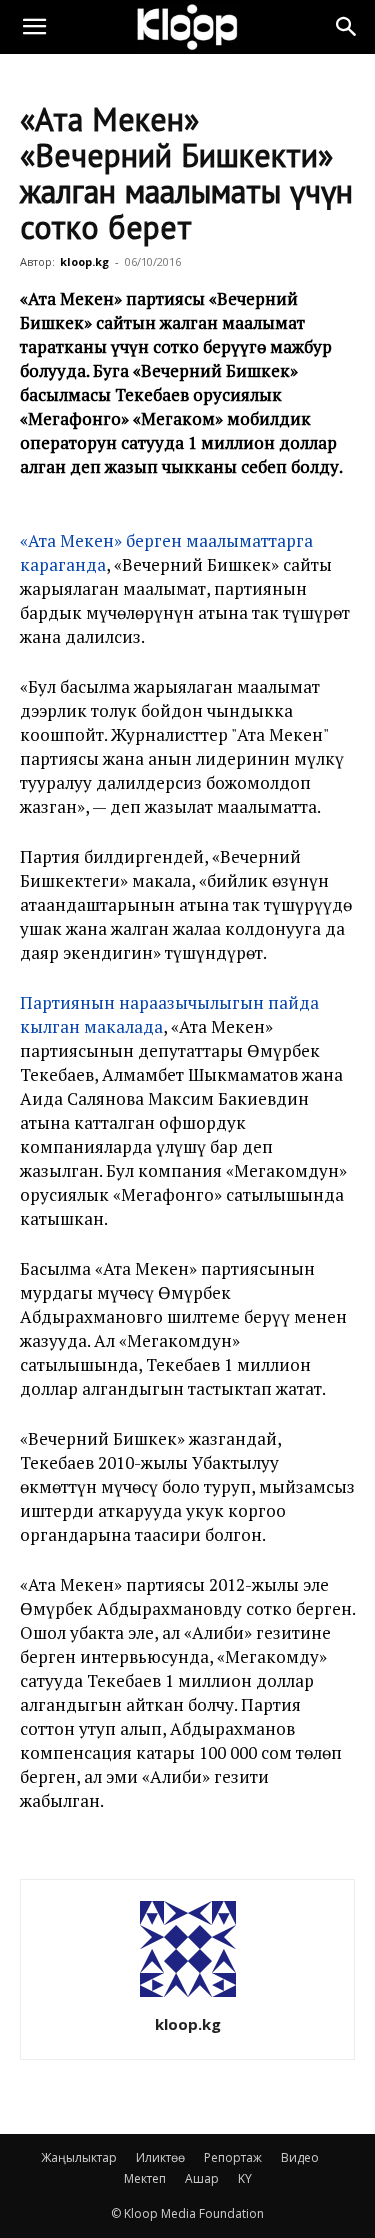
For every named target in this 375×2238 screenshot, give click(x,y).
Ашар (202, 2178)
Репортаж (233, 2157)
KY (245, 2178)
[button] (34, 27)
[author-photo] (188, 1996)
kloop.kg (84, 261)
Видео (300, 2157)
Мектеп (145, 2178)
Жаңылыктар (79, 2157)
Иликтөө (160, 2157)
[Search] (347, 27)
